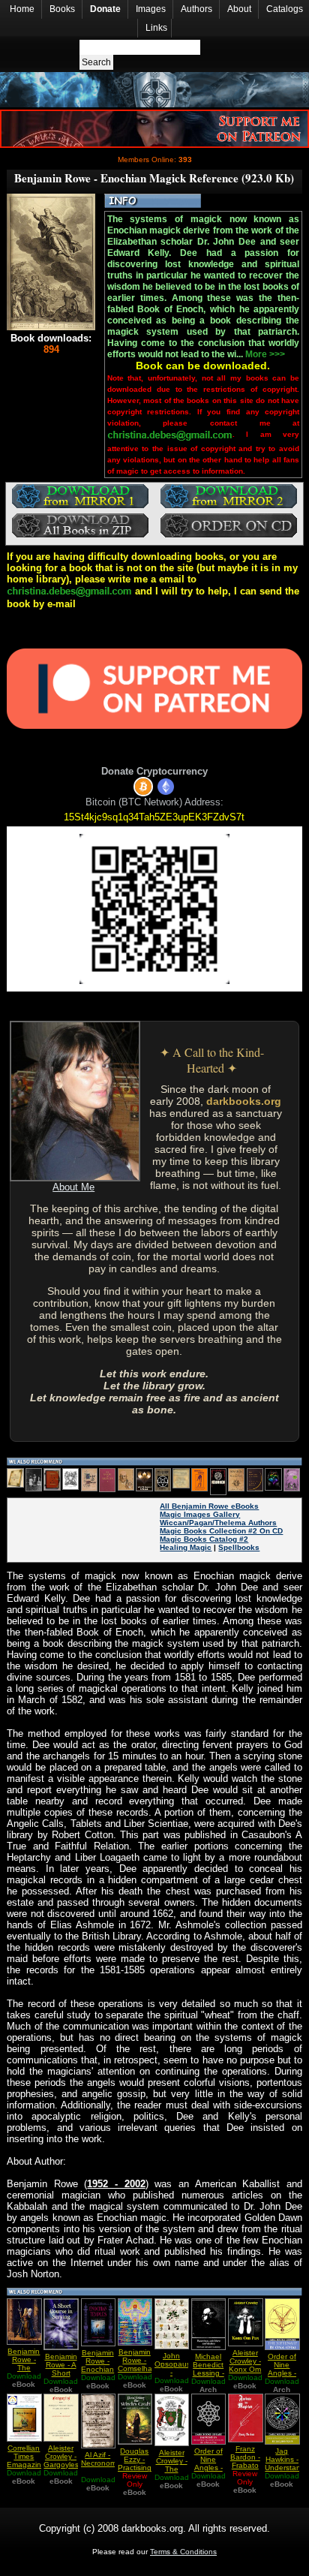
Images (151, 9)
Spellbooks (239, 1547)
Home (22, 9)
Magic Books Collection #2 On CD (221, 1531)
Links (156, 28)
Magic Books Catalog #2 (204, 1539)
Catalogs (285, 9)
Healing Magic (186, 1547)
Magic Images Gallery (200, 1514)
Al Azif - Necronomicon (106, 2459)
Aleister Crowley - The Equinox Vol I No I (172, 2469)
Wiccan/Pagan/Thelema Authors (218, 1523)
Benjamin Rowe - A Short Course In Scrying (61, 2373)
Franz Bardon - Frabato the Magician (245, 2465)
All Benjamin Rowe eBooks (209, 1506)
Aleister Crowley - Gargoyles (61, 2456)
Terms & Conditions (183, 2552)
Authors (196, 9)
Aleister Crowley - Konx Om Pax (245, 2365)
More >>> (265, 354)
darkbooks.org (244, 1101)
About (239, 9)
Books (62, 9)
